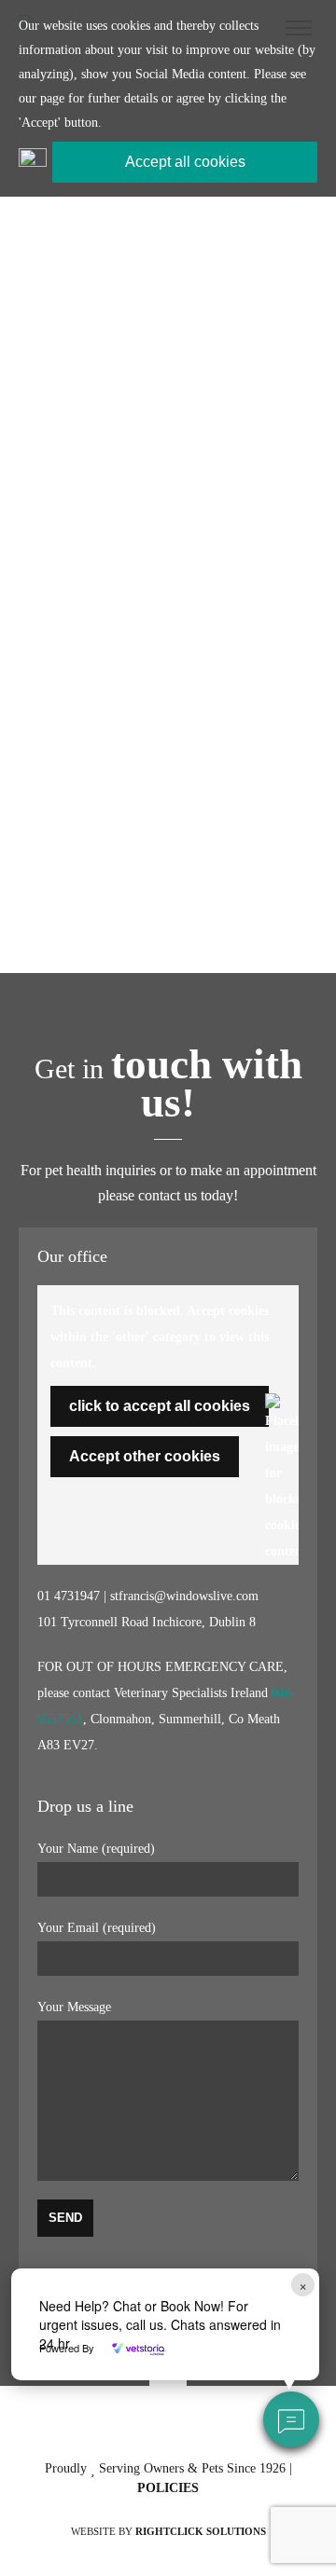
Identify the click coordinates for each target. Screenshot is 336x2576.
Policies (168, 2488)
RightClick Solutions (201, 2531)
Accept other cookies (145, 1456)
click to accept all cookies (160, 1406)
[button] (291, 2419)
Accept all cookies (185, 162)
